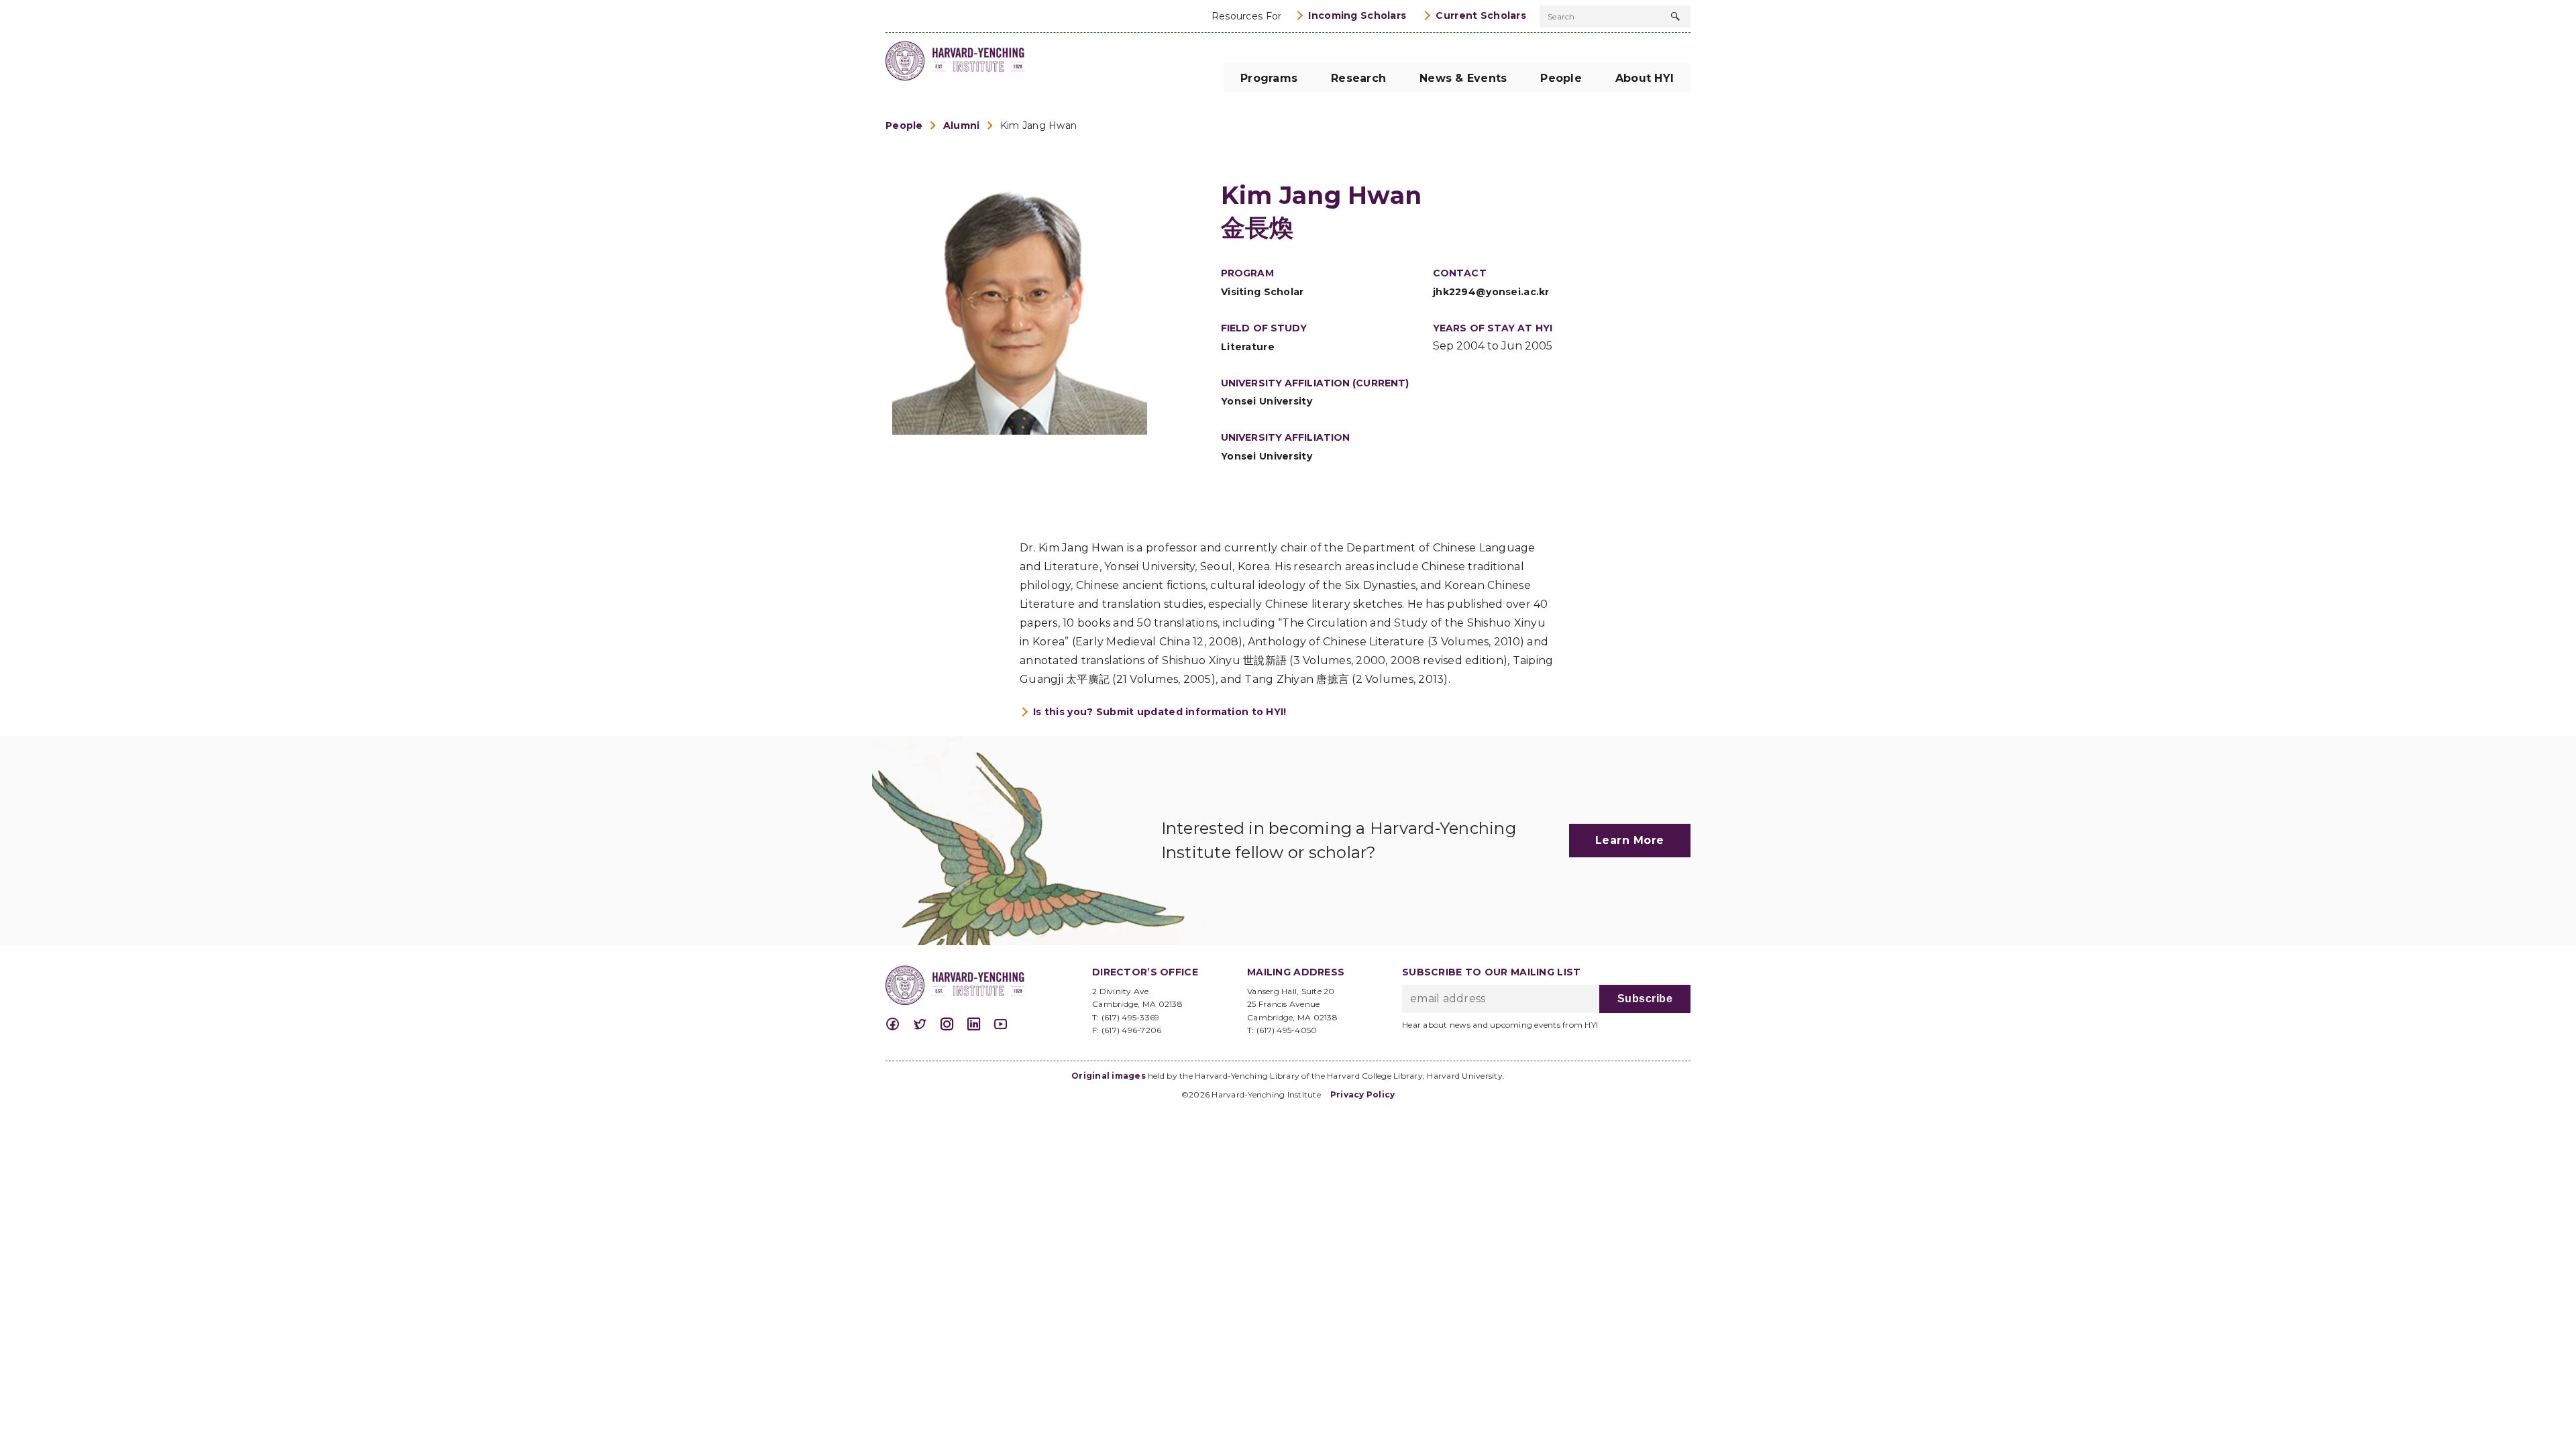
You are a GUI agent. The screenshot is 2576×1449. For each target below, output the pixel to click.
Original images (1109, 1076)
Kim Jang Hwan (1039, 125)
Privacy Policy (1363, 1094)
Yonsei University (1267, 401)
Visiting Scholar (1263, 292)
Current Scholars (1481, 15)
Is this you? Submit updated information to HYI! (1160, 712)
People (904, 125)
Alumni (962, 125)
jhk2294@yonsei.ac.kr (1491, 292)
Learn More (1630, 840)
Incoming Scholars (1357, 15)
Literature (1248, 347)
